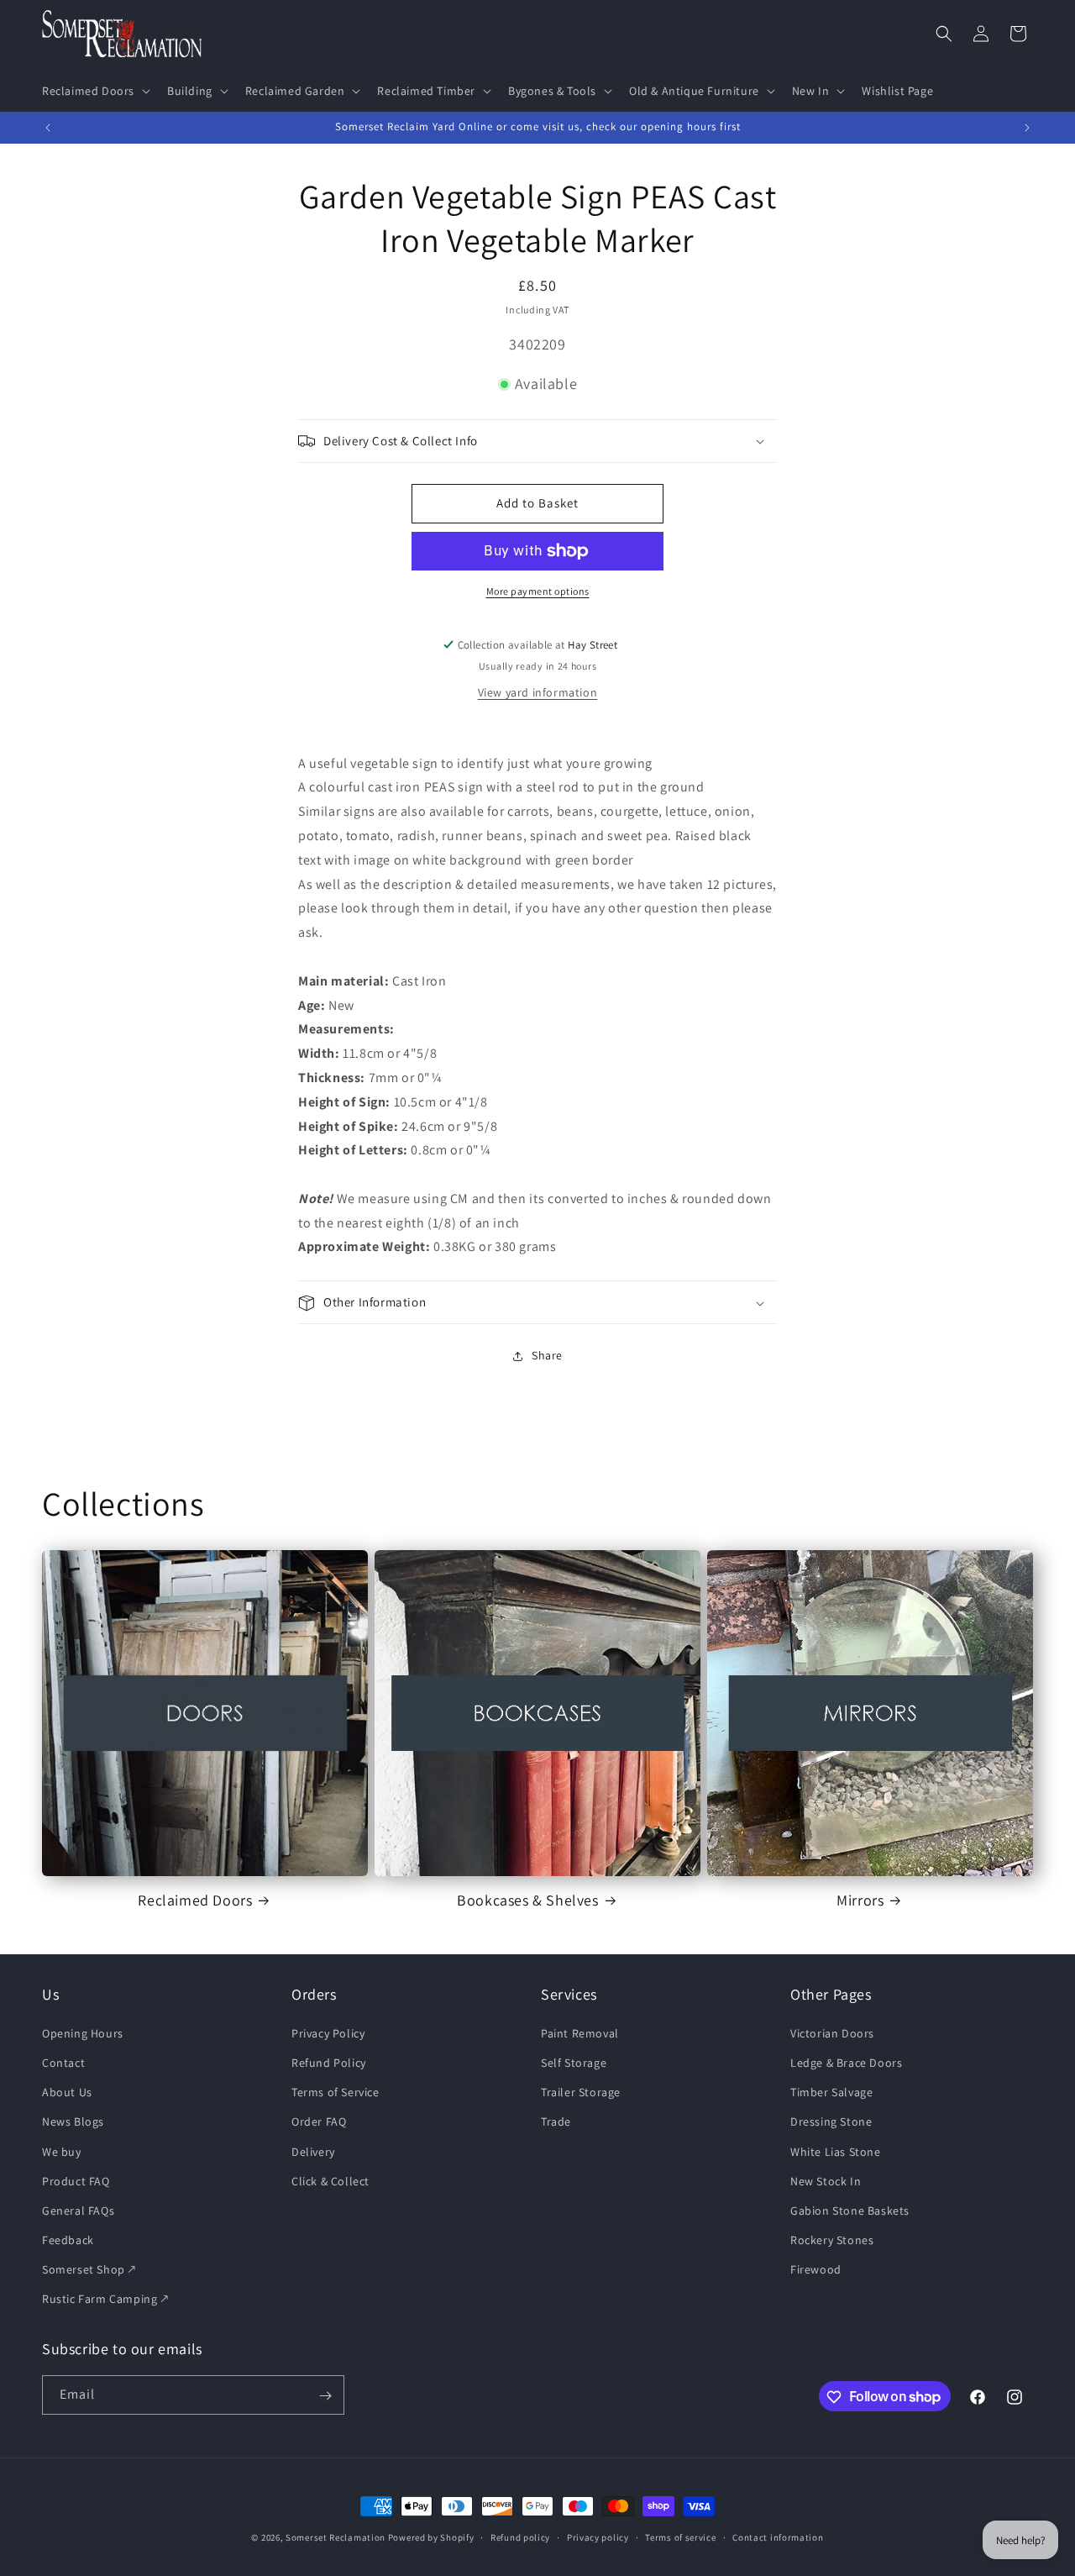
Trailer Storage (581, 2092)
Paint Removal (580, 2032)
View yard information (538, 692)
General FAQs (78, 2210)
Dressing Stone (831, 2121)
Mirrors (860, 1900)
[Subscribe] (325, 2396)
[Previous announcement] (48, 128)
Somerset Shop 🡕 (89, 2269)
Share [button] (547, 1355)
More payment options (538, 591)
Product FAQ (76, 2180)
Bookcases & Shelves (527, 1900)
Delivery (313, 2151)
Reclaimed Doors (195, 1900)
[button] (94, 91)
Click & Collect (330, 2180)
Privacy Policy (328, 2032)
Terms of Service (336, 2092)
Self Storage (574, 2063)
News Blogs (73, 2121)
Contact (63, 2063)
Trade (556, 2121)
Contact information (778, 2537)
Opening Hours (83, 2032)
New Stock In (826, 2180)
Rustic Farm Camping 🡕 (105, 2299)
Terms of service (680, 2537)
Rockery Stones (832, 2240)
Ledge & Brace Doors (846, 2063)
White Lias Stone (836, 2151)
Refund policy (520, 2537)
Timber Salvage (831, 2092)
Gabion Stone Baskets (850, 2210)
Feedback (68, 2240)
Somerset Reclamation (336, 2537)
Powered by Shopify (431, 2537)
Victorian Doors (832, 2032)
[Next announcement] (1027, 128)
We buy (62, 2151)
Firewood (816, 2269)
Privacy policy (598, 2537)
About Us (67, 2092)
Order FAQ (319, 2121)
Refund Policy (329, 2063)
